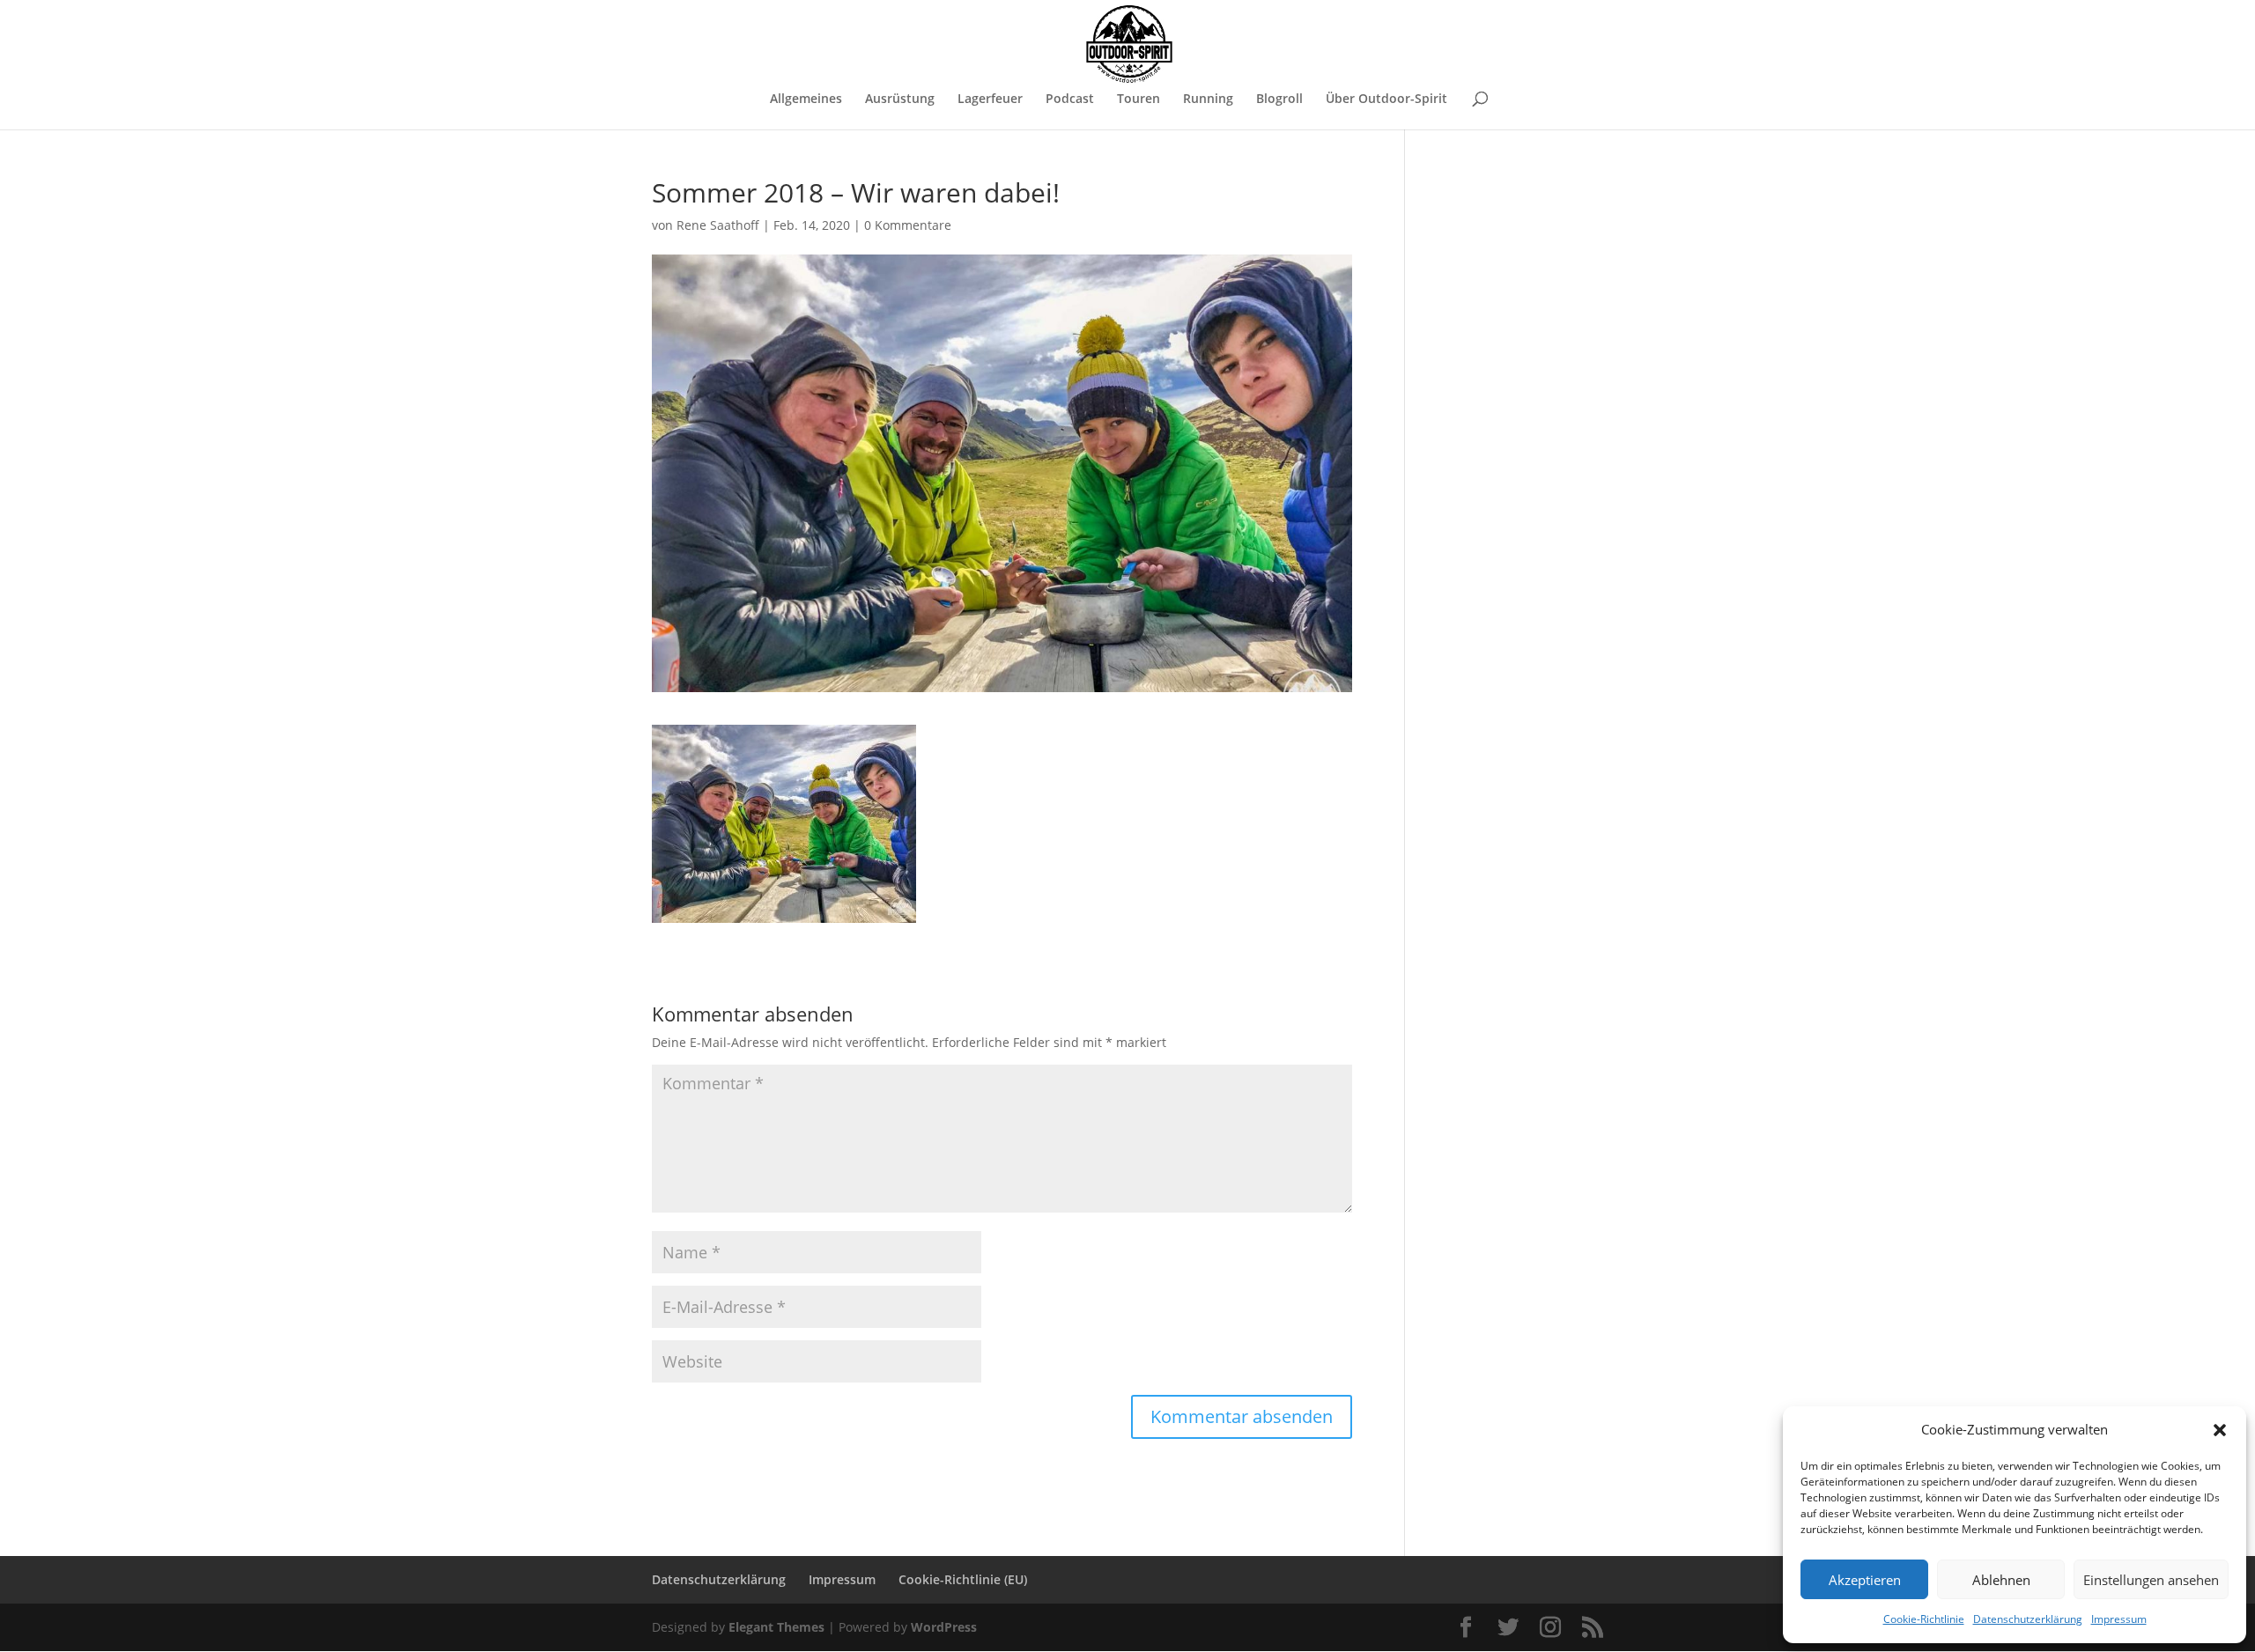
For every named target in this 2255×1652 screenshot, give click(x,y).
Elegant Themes (776, 1627)
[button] (2220, 1430)
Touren (1139, 100)
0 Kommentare (908, 225)
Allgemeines (806, 100)
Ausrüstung (900, 100)
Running (1208, 100)
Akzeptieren (1865, 1580)
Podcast (1070, 100)
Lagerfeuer (990, 100)
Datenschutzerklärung (2028, 1619)
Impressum (2119, 1619)
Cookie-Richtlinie (1924, 1619)
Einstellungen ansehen (2151, 1580)
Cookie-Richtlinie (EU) (963, 1579)
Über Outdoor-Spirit (1386, 100)
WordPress (944, 1627)
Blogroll (1279, 100)
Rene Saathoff (718, 225)
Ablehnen (2001, 1580)
